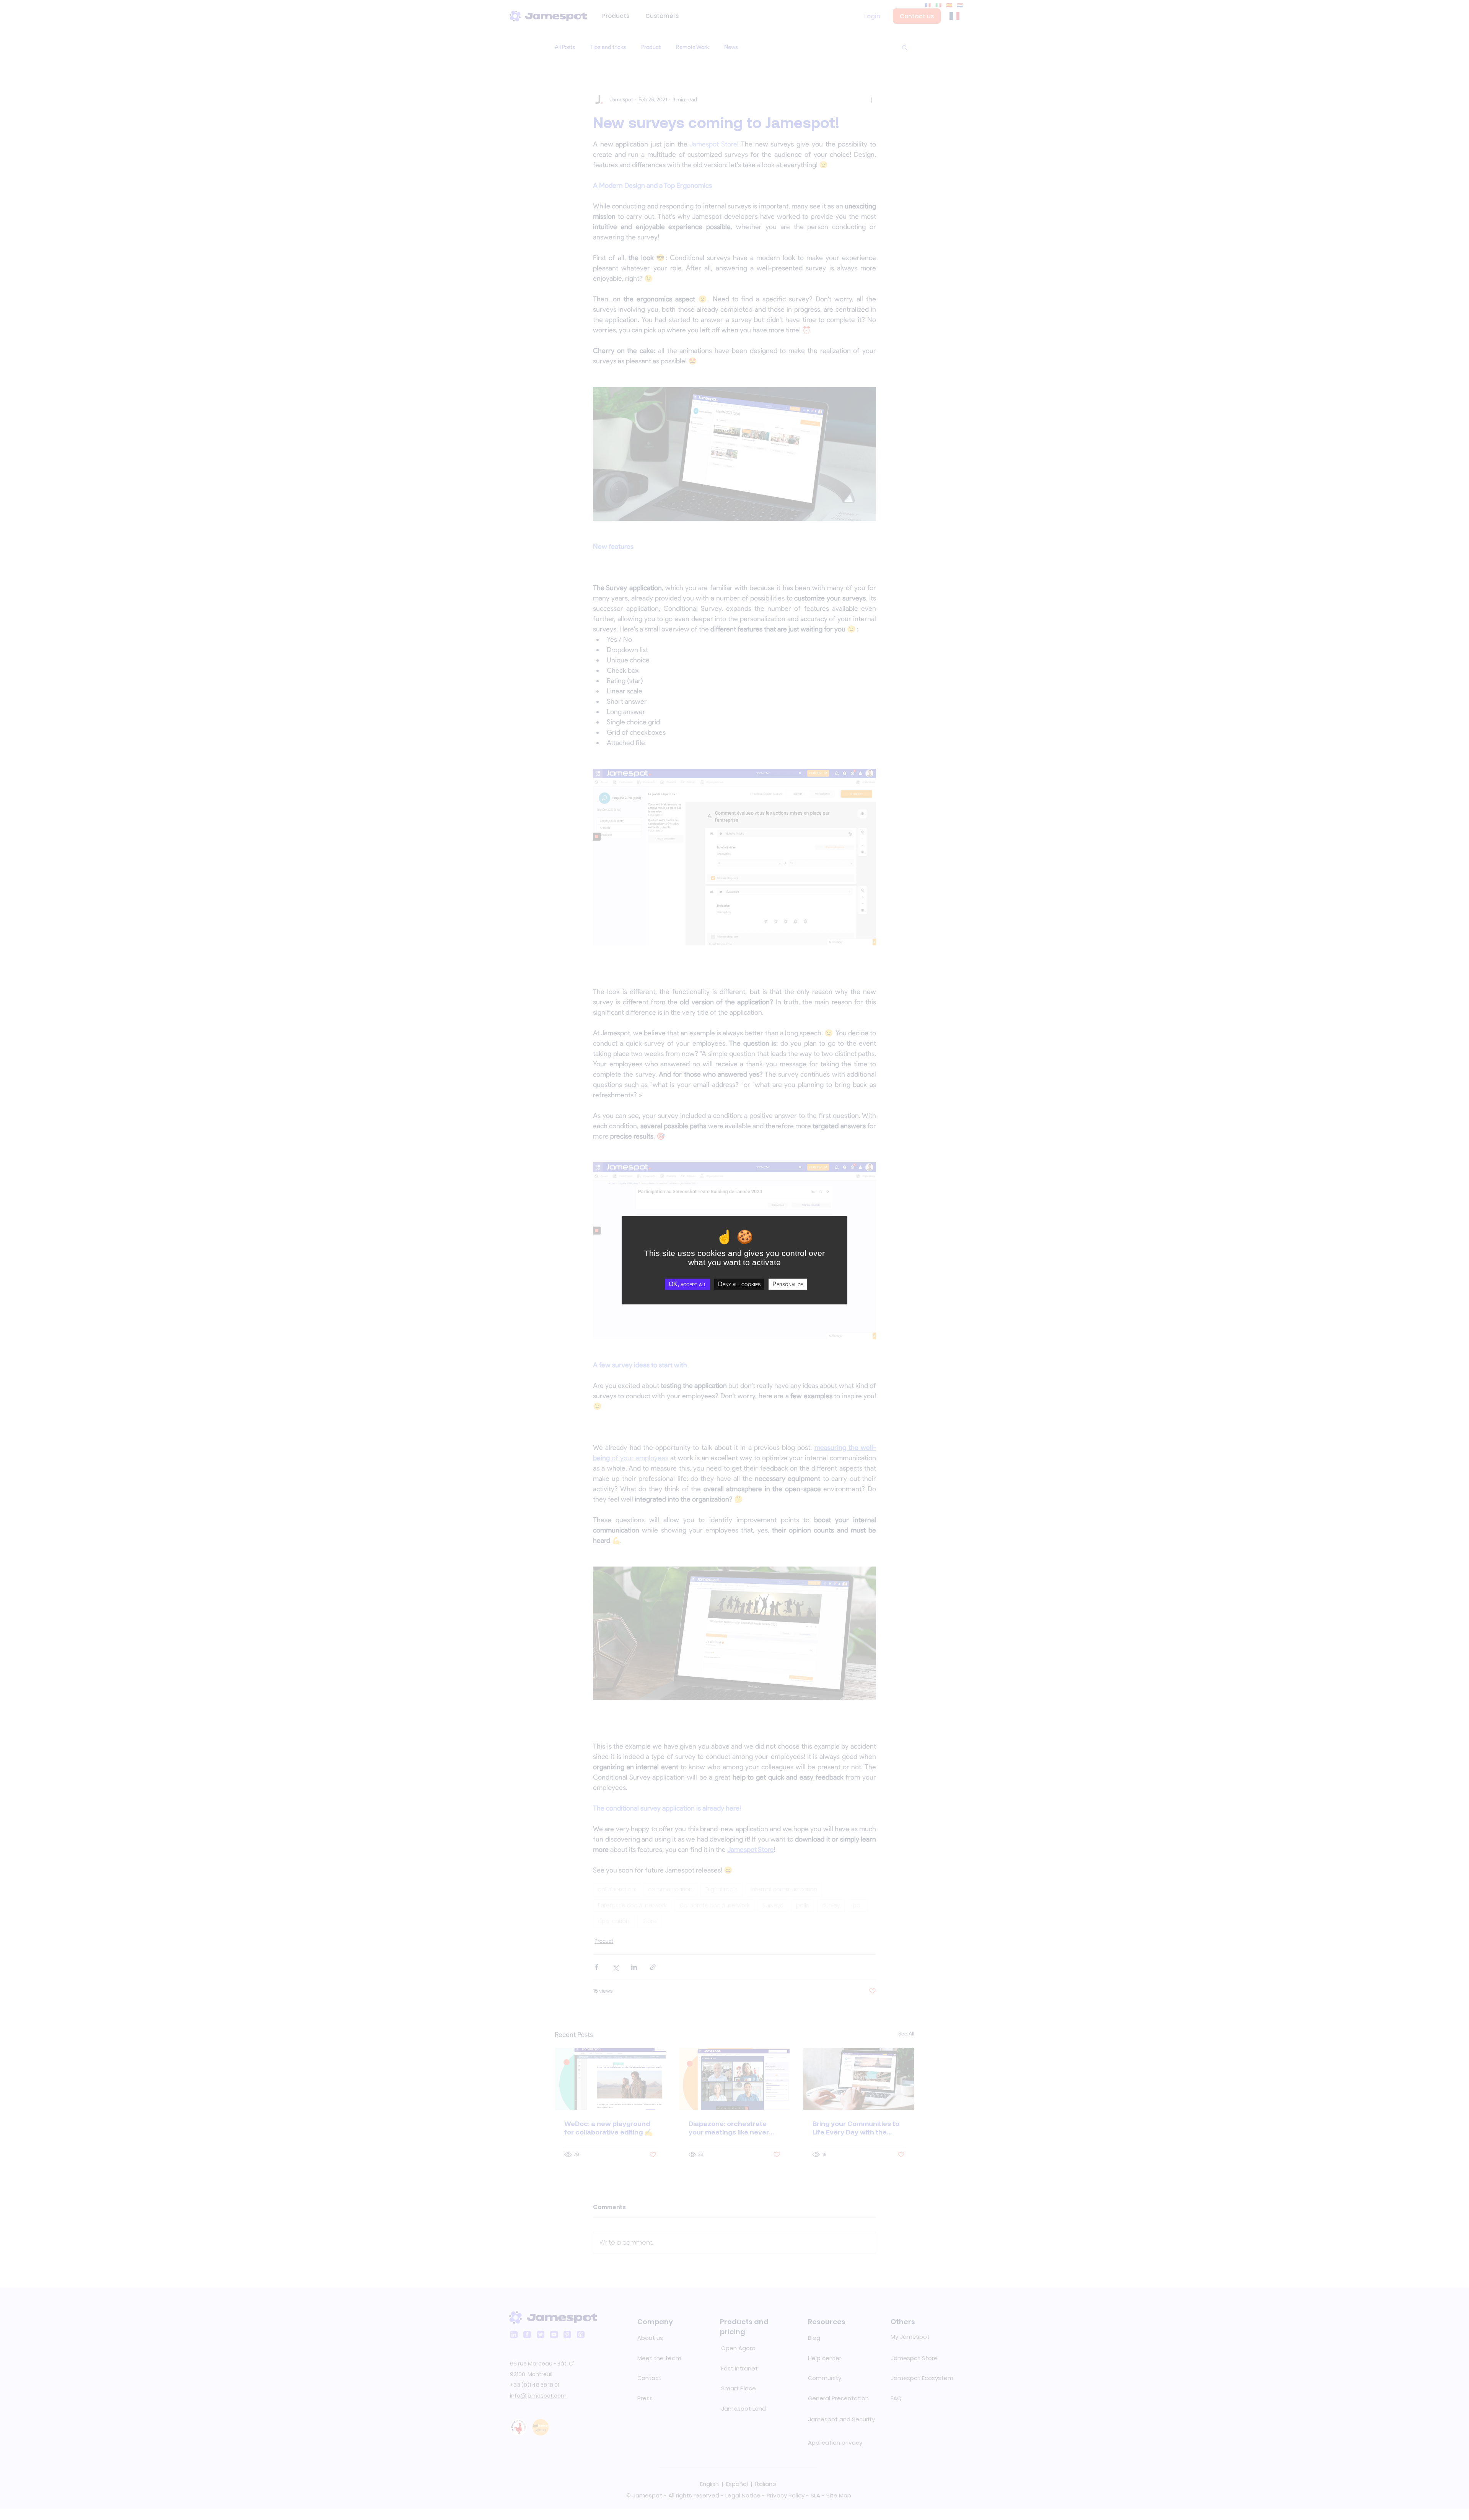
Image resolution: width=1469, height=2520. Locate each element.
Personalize (788, 1284)
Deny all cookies (739, 1284)
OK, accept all (687, 1284)
